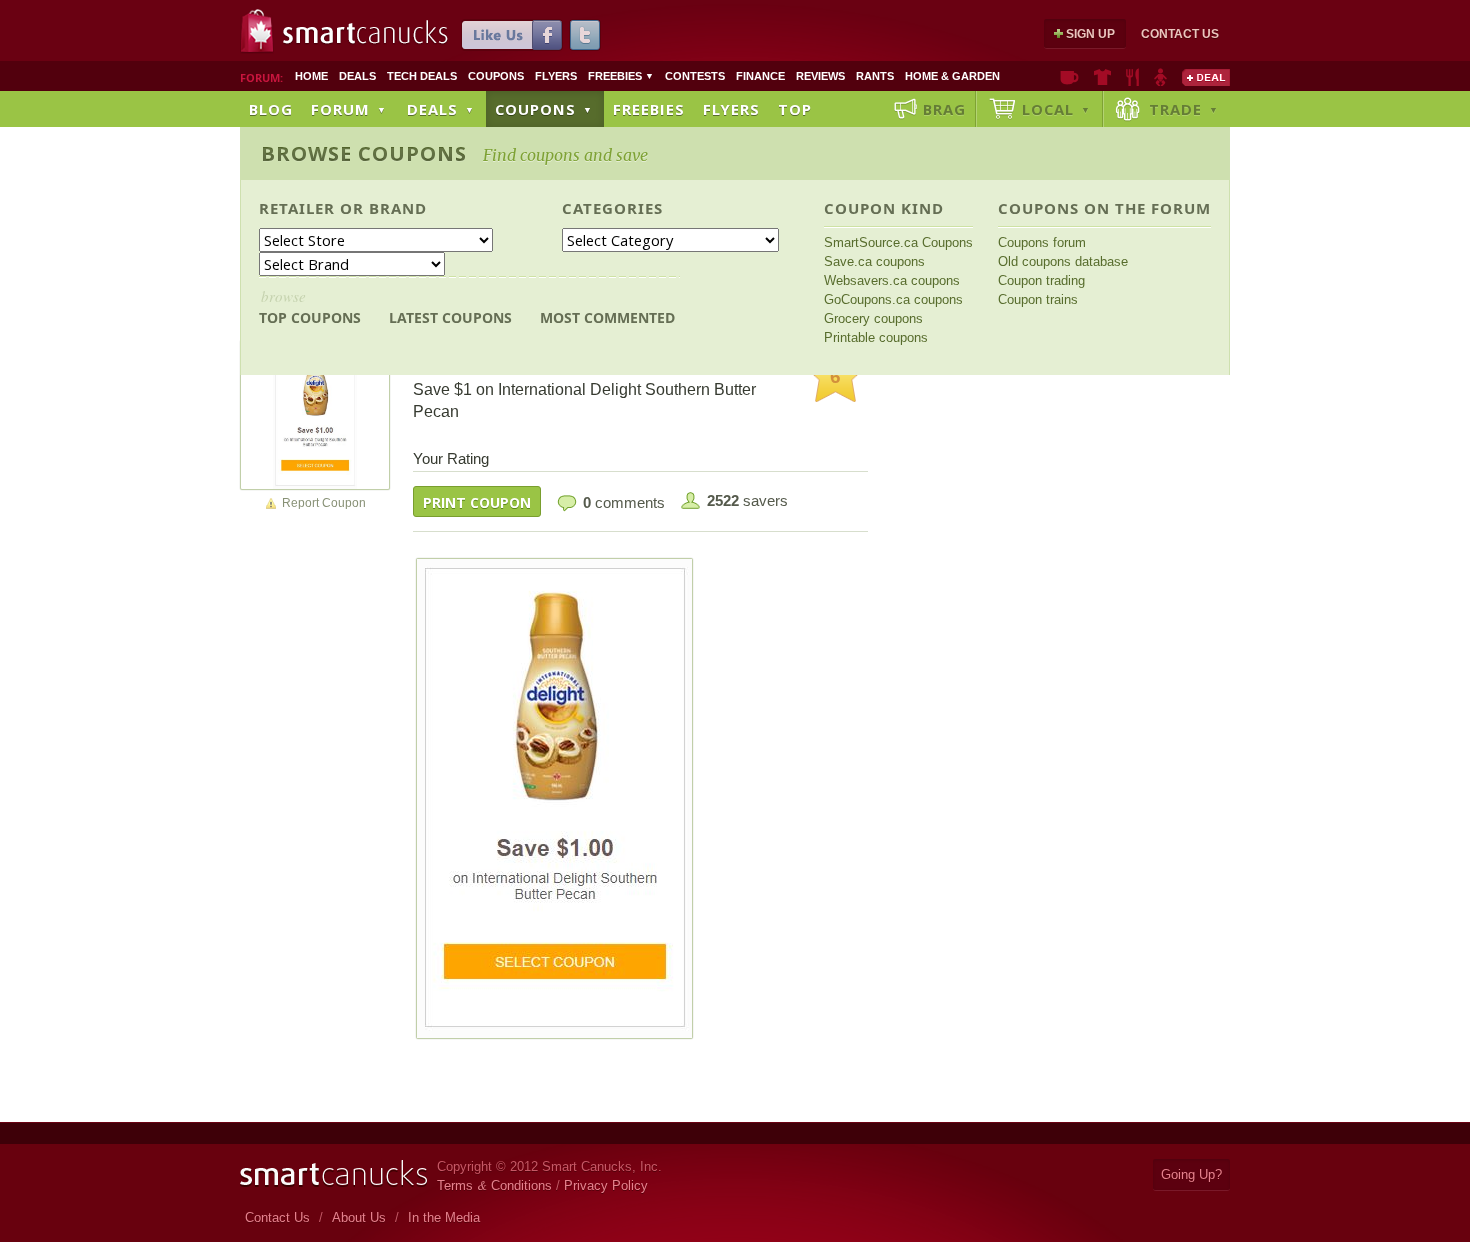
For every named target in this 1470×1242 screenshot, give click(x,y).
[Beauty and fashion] (1102, 77)
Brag (944, 109)
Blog (271, 109)
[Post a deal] (1206, 77)
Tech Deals (422, 76)
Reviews (820, 76)
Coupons (496, 76)
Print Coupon (477, 502)
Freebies (621, 76)
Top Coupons (310, 306)
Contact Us (1180, 34)
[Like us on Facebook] (512, 35)
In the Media (444, 1217)
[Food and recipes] (1132, 77)
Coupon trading (1041, 280)
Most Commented (607, 317)
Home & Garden (952, 76)
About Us (359, 1217)
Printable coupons (876, 337)
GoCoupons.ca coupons (893, 299)
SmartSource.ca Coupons (898, 242)
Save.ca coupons (874, 261)
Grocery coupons (873, 318)
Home (311, 76)
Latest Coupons (450, 317)
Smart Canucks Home (333, 1173)
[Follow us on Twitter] (585, 35)
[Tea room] (1069, 77)
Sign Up (1090, 34)
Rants (875, 76)
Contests (695, 76)
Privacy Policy (606, 1185)
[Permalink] (315, 414)
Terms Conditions (494, 1185)
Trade (1184, 109)
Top (795, 109)
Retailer (297, 208)
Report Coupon (324, 503)
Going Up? (1191, 1174)
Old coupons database (1063, 261)
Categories (612, 208)
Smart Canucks (365, 33)
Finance (760, 76)
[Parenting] (1160, 77)
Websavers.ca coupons (892, 280)
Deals (357, 76)
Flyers (556, 76)
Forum (349, 109)
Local (1056, 109)
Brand (398, 208)
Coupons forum (1042, 242)
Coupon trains (1038, 299)
